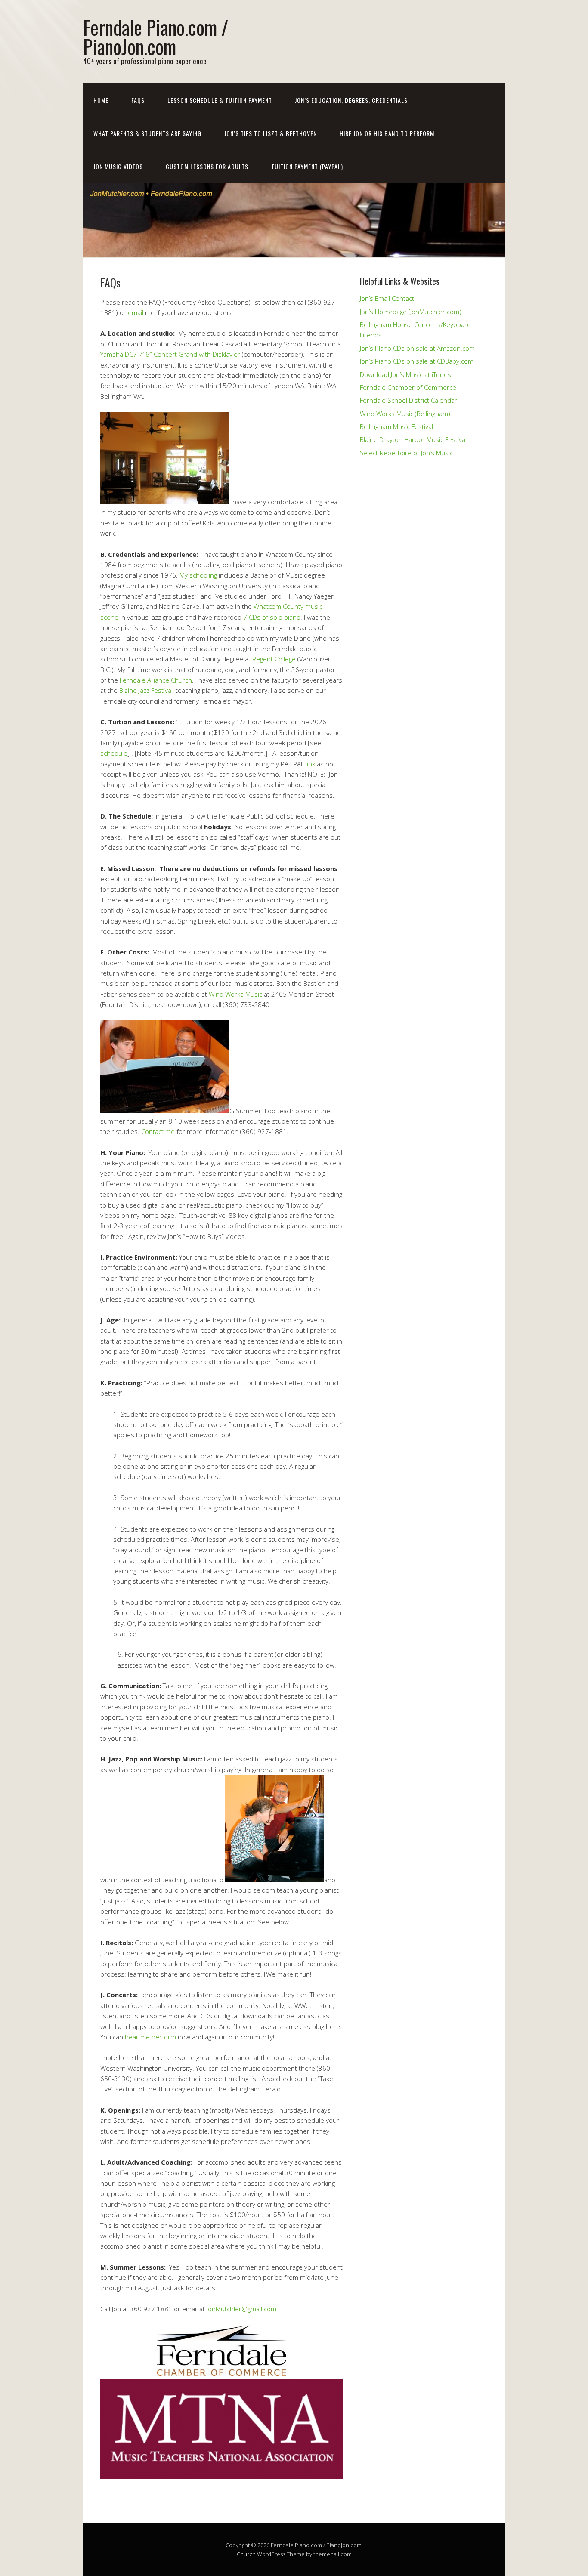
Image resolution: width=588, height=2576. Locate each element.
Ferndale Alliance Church (156, 680)
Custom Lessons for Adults (207, 166)
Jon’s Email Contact (387, 298)
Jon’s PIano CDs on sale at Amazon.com (417, 348)
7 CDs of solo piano (272, 617)
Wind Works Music (235, 994)
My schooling (198, 575)
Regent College (274, 659)
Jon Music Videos (118, 166)
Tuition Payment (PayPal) (307, 166)
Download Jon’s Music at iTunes (405, 374)
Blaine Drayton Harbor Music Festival (413, 439)
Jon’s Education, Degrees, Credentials (351, 100)
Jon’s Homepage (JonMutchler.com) (411, 312)
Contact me (158, 1131)
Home (101, 100)
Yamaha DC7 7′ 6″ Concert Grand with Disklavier (170, 354)
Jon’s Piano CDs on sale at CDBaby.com (417, 361)
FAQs (138, 100)
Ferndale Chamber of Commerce (408, 387)
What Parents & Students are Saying (147, 133)
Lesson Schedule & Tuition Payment (220, 100)
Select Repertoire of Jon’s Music (406, 453)
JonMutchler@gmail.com (241, 2309)
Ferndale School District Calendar (409, 400)
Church (246, 2554)
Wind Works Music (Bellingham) (405, 414)
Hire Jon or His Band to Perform (387, 133)
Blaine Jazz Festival (146, 690)
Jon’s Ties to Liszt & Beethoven (271, 133)
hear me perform (150, 2037)
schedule (114, 753)
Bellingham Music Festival (396, 426)
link (310, 764)
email (136, 312)
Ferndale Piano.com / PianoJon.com (156, 37)
